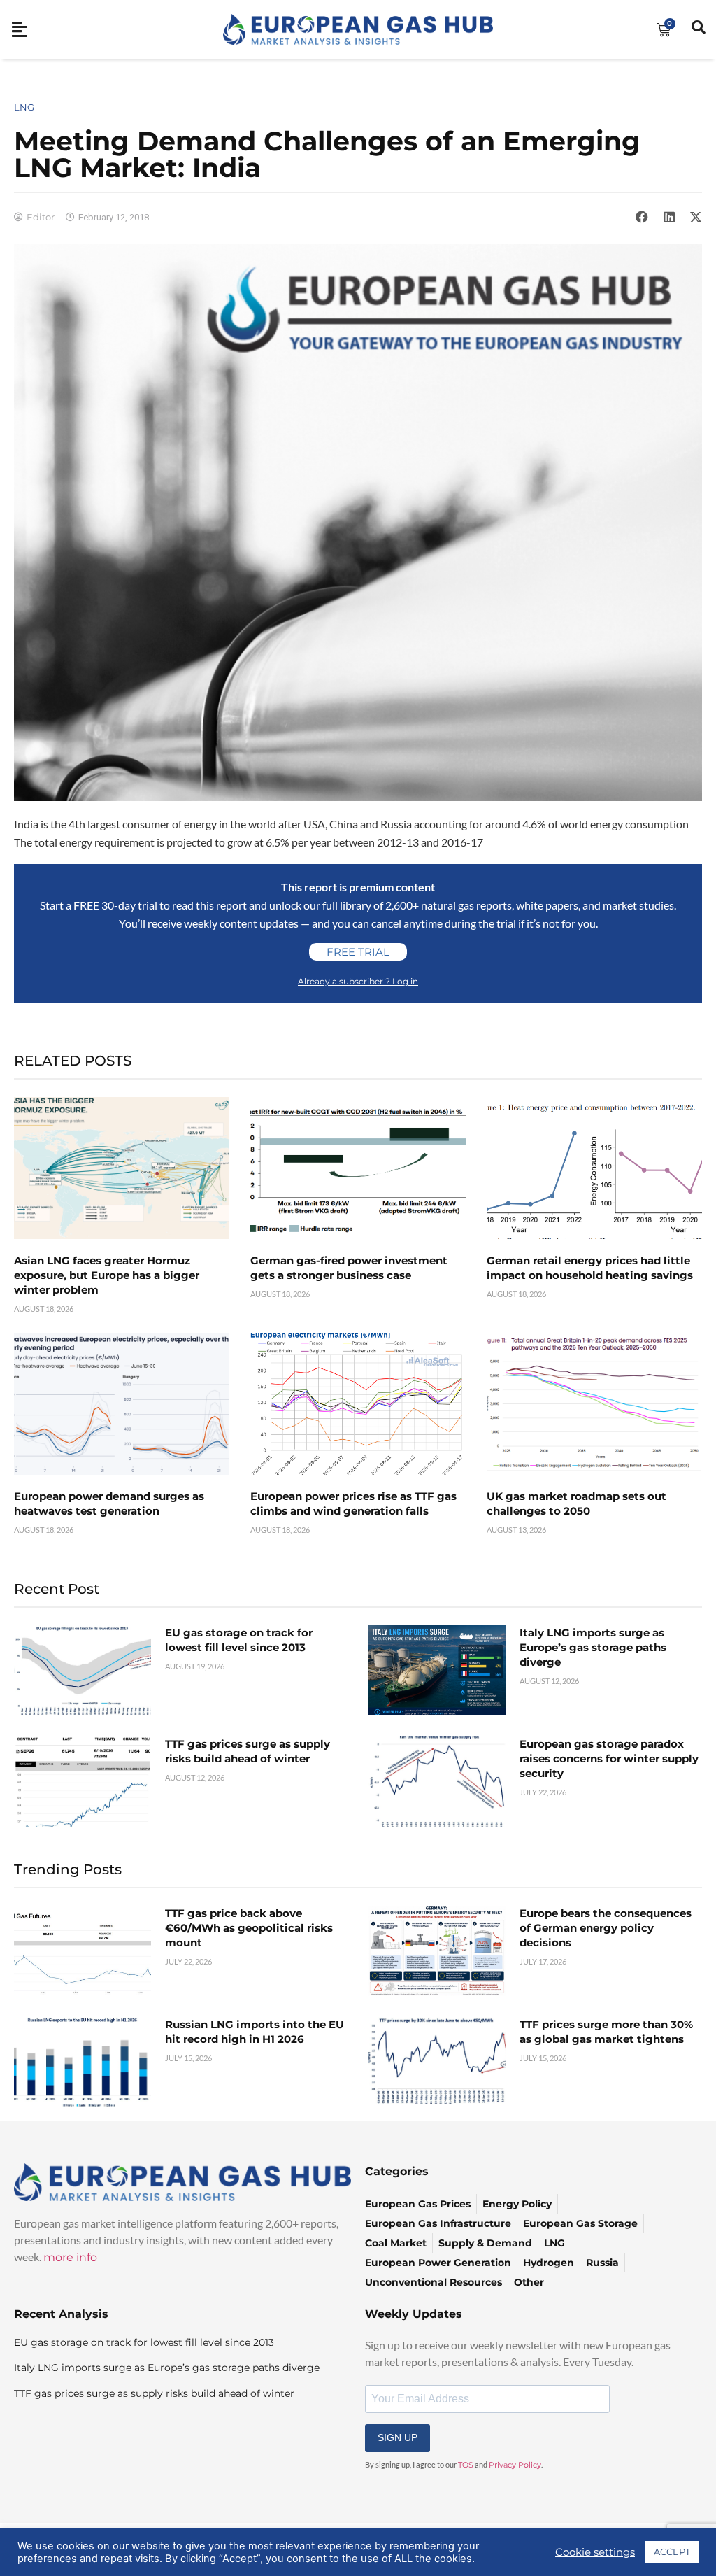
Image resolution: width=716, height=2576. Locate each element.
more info (70, 2257)
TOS (466, 2465)
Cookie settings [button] (595, 2552)
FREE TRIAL (358, 952)
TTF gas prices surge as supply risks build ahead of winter (154, 2393)
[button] (642, 217)
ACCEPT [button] (672, 2552)
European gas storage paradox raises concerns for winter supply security (609, 1758)
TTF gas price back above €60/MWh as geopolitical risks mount (249, 1928)
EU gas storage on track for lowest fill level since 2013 (144, 2342)
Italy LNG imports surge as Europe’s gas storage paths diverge (593, 1647)
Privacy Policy (515, 2465)
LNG (24, 107)
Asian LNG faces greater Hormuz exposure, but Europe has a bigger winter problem (107, 1275)
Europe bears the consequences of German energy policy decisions (606, 1928)
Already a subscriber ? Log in (358, 981)
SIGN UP (398, 2437)
